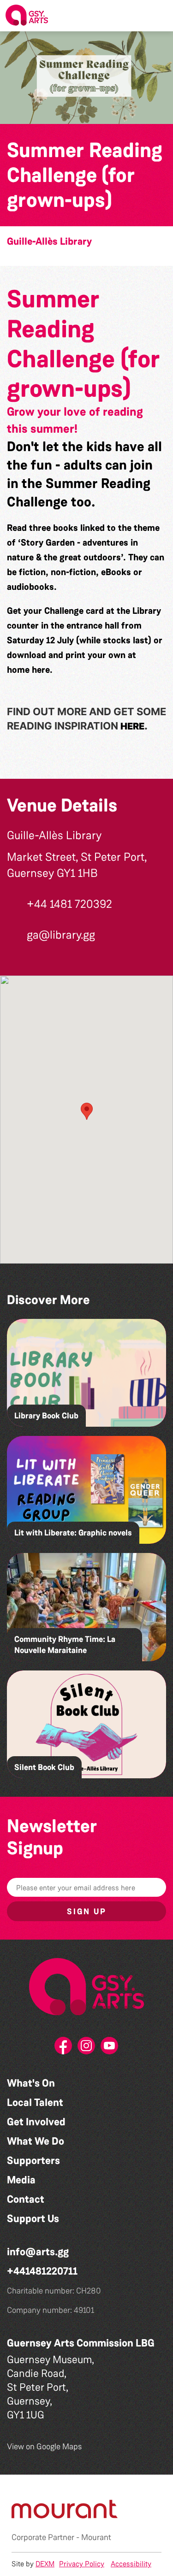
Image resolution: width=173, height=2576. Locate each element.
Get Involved (36, 2122)
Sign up (87, 1911)
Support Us (33, 2219)
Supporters (33, 2161)
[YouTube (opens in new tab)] (110, 2048)
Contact (26, 2199)
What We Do (36, 2141)
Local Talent (35, 2103)
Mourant (96, 2537)
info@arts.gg (38, 2252)
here (41, 670)
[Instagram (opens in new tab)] (87, 2048)
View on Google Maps (45, 2447)
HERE (132, 726)
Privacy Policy (82, 2564)
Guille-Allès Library (49, 241)
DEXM (45, 2564)
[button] (159, 16)
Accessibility (131, 2564)
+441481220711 (42, 2271)
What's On (31, 2083)
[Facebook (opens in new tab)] (64, 2048)
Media (21, 2180)
